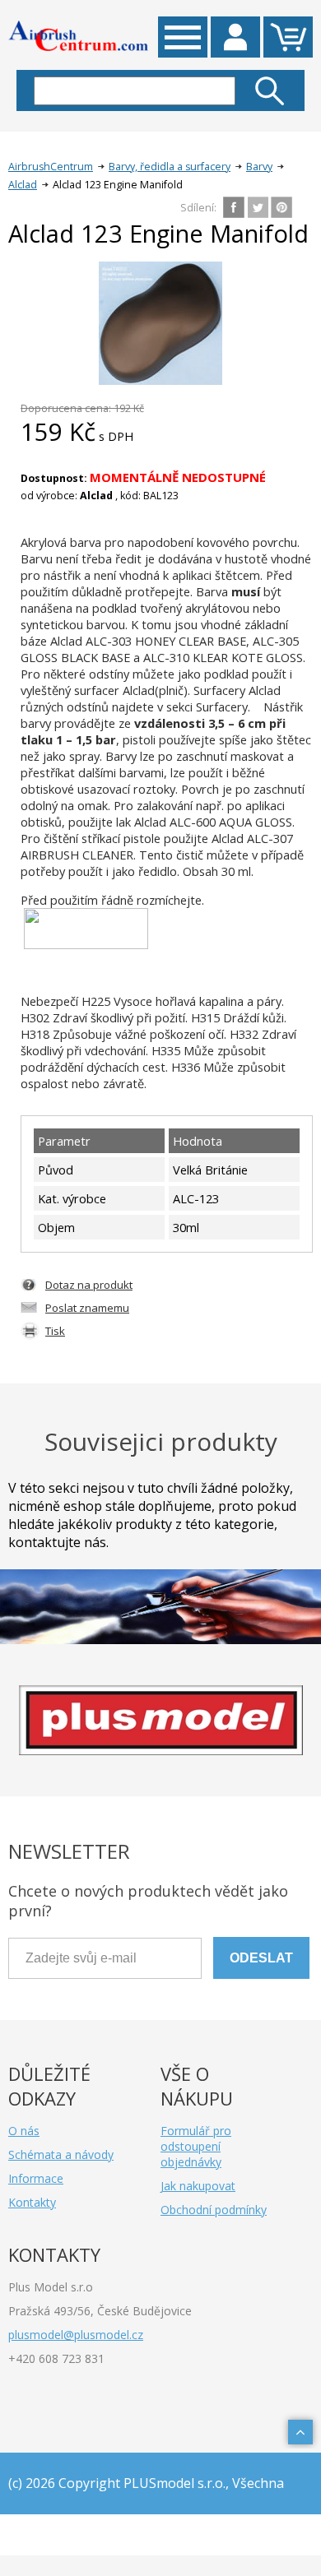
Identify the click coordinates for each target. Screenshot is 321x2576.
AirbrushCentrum (51, 167)
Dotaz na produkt (89, 1285)
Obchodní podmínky (214, 2210)
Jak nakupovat (198, 2186)
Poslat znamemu (87, 1308)
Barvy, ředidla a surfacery (170, 167)
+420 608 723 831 (56, 2358)
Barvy (259, 167)
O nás (24, 2131)
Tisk (55, 1331)
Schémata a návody (61, 2154)
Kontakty (32, 2202)
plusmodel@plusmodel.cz (76, 2335)
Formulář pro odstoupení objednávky (196, 2146)
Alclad (23, 185)
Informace (36, 2178)
